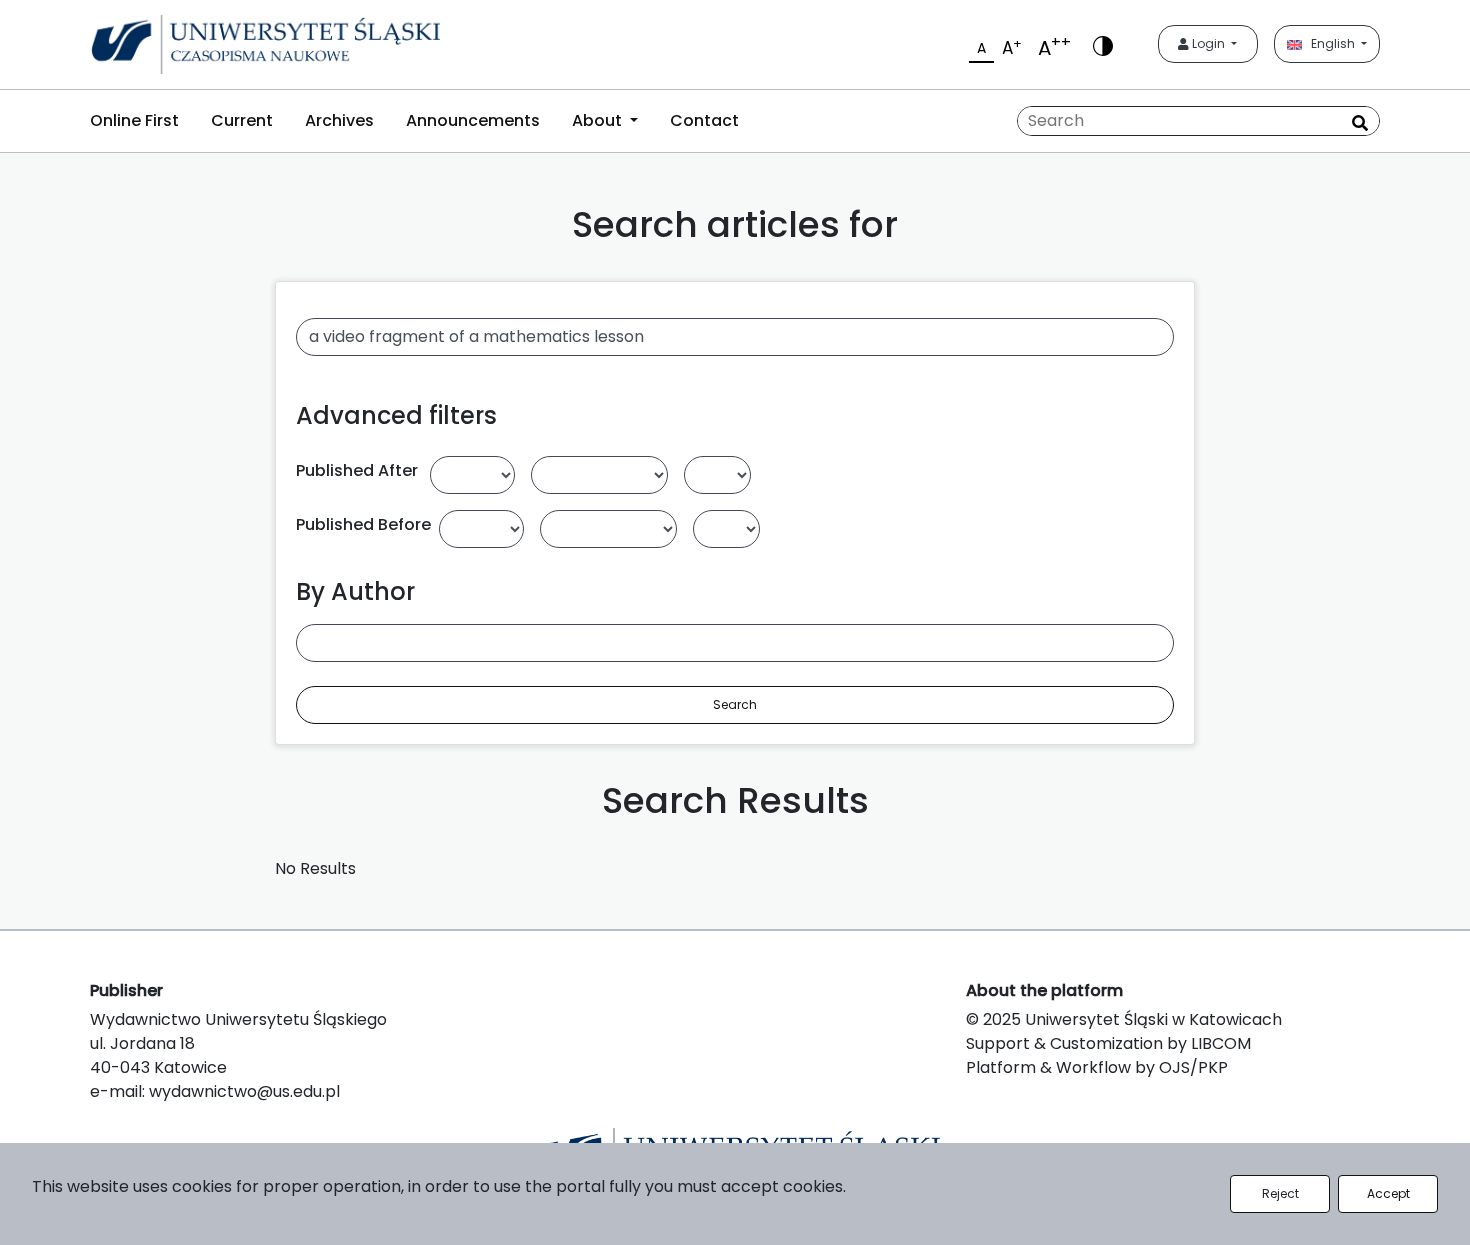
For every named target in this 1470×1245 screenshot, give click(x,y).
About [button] (599, 120)
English (1330, 43)
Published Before (363, 524)
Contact (704, 120)
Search (735, 704)
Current (242, 120)
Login (1208, 43)
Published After (357, 470)
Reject (1280, 1193)
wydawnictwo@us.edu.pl (244, 1091)
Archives (339, 120)
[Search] (1360, 123)
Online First (134, 120)
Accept (1388, 1193)
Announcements (473, 120)
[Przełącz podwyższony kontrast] (1103, 44)
